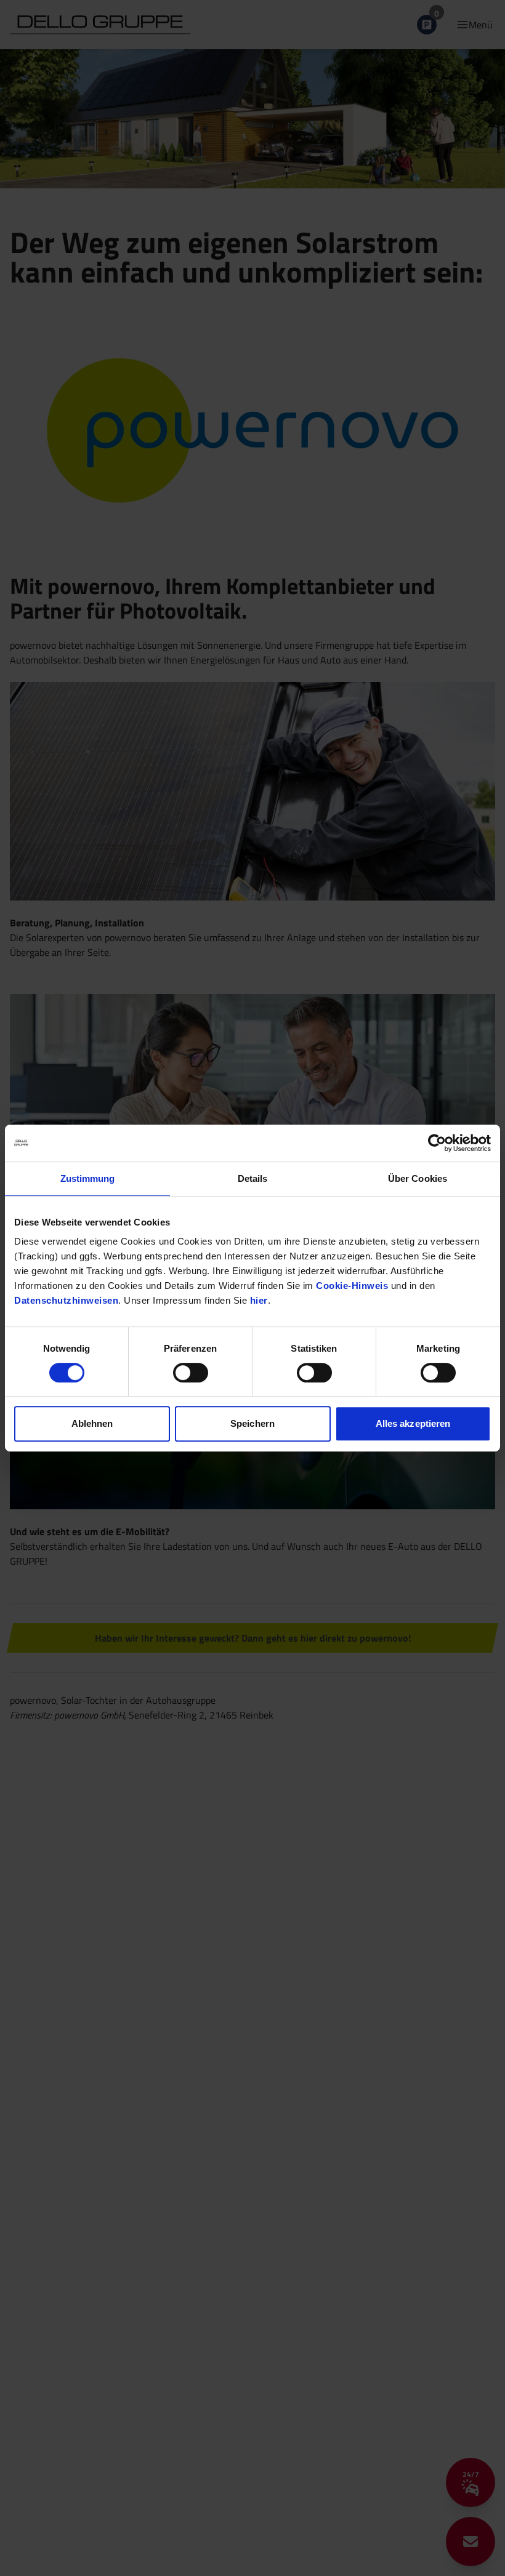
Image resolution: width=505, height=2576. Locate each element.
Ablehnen (92, 1423)
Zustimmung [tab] (88, 1178)
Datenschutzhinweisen (66, 1300)
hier (259, 1300)
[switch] (191, 1373)
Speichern (252, 1423)
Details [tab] (253, 1178)
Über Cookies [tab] (418, 1178)
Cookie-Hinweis (352, 1286)
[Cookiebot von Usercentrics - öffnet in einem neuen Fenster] (437, 1143)
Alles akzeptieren (413, 1423)
